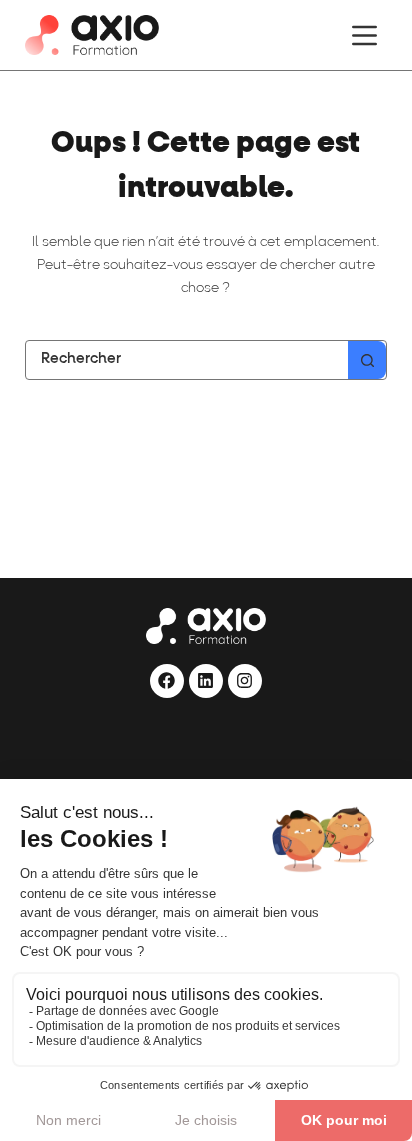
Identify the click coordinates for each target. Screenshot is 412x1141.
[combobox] (187, 360)
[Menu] (364, 35)
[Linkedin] (206, 681)
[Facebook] (167, 681)
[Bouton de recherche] (367, 360)
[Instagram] (245, 681)
